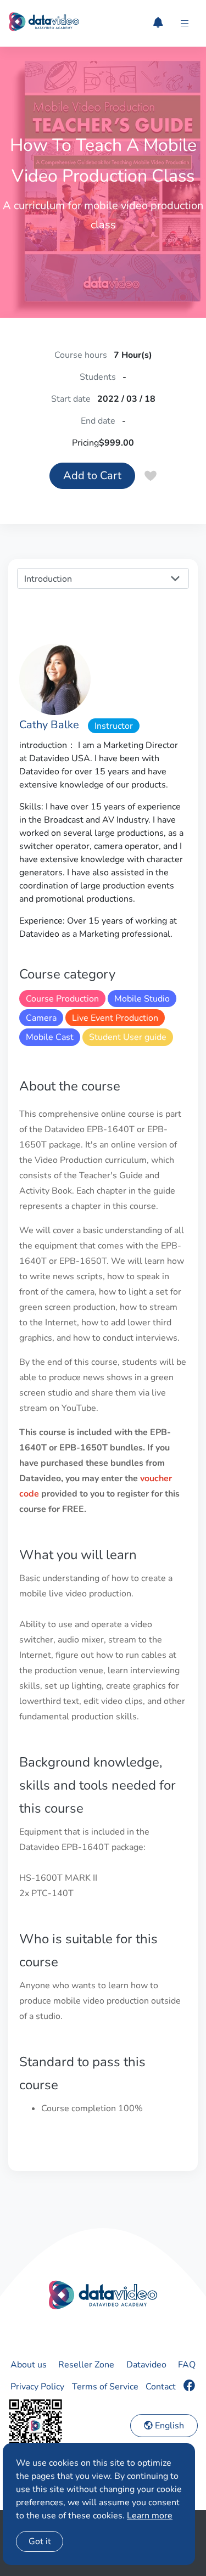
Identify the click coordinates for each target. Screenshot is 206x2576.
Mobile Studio (142, 999)
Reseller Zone (86, 2365)
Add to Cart (92, 476)
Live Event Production (115, 1018)
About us (29, 2365)
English (168, 2426)
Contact (161, 2387)
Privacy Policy (37, 2387)
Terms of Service (105, 2387)
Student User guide (128, 1037)
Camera (41, 1018)
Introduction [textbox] (48, 579)
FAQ (187, 2365)
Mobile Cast (50, 1037)
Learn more (150, 2516)
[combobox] (103, 578)
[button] (185, 24)
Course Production (62, 999)
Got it (40, 2541)
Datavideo (146, 2365)
